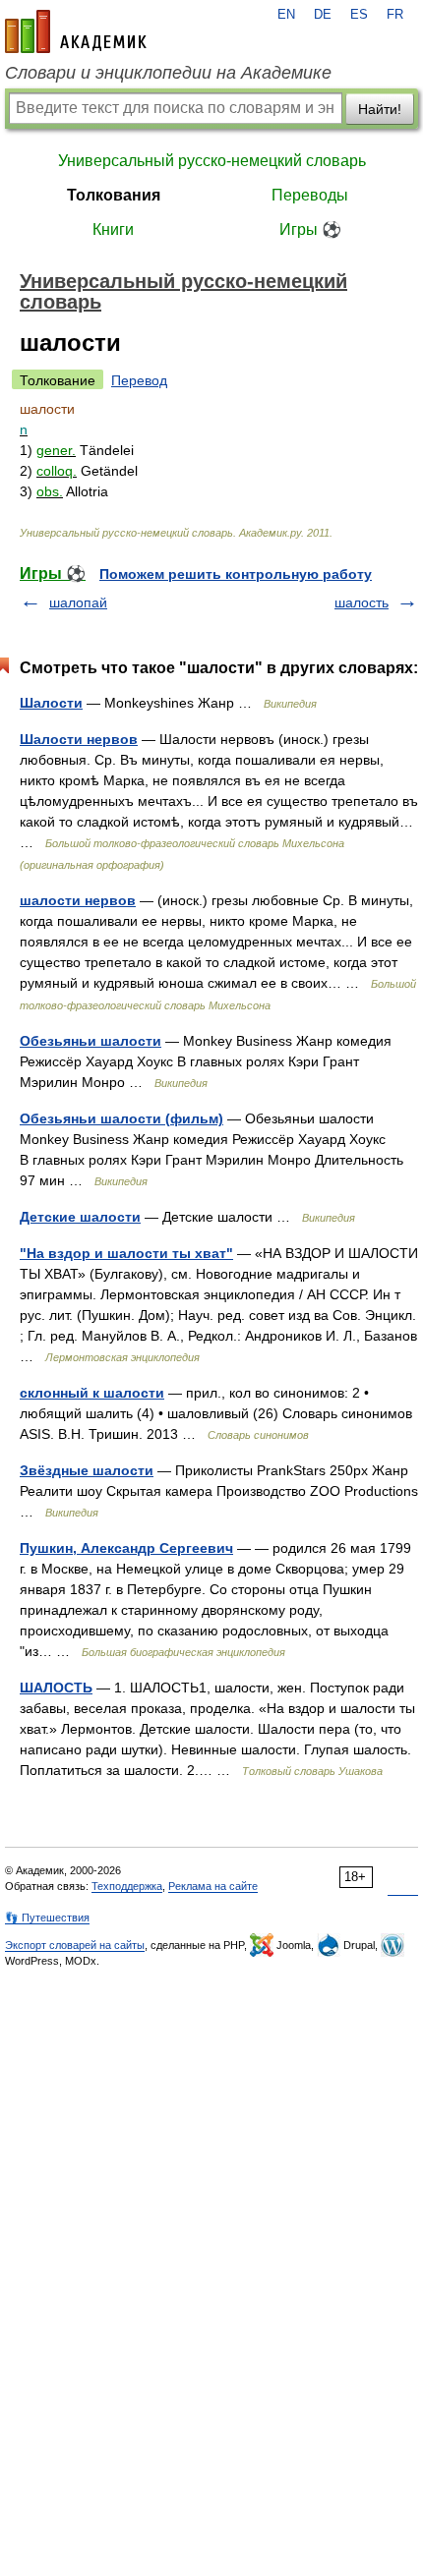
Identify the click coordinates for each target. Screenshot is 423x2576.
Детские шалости (80, 1217)
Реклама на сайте (213, 1886)
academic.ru (76, 31)
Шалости (51, 703)
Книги (113, 229)
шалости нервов (78, 900)
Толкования (114, 195)
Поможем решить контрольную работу (236, 574)
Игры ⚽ (310, 229)
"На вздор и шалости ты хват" (126, 1253)
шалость (362, 602)
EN (286, 15)
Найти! (380, 109)
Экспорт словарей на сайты (75, 1945)
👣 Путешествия (47, 1918)
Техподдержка (127, 1886)
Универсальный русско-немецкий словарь (212, 161)
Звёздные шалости (87, 1470)
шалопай (78, 602)
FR (395, 15)
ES (359, 15)
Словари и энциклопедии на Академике (168, 73)
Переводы (310, 195)
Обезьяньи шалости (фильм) (121, 1118)
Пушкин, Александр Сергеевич (126, 1548)
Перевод (139, 380)
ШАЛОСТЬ (56, 1688)
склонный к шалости (92, 1393)
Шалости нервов (79, 739)
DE (323, 15)
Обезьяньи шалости (91, 1041)
